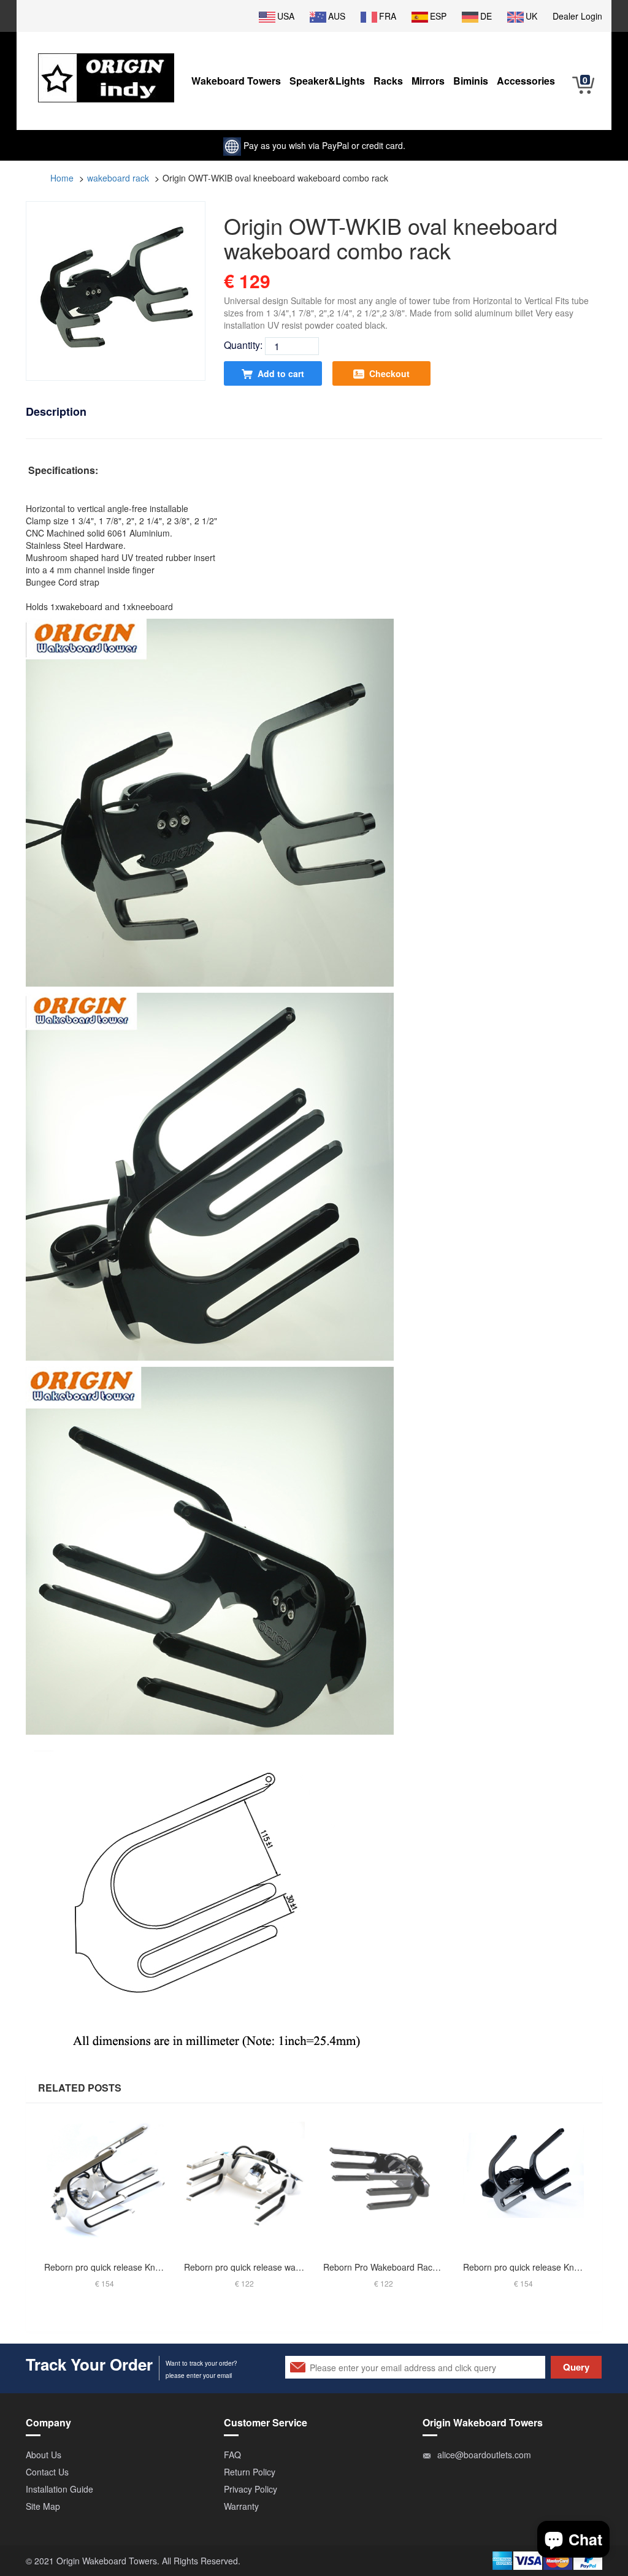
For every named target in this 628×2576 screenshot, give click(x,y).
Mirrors (428, 81)
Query (576, 2367)
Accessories (526, 81)
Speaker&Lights (327, 81)
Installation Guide (59, 2489)
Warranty (241, 2506)
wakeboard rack (118, 178)
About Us (44, 2455)
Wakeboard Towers (236, 81)
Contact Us (47, 2472)
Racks (388, 81)
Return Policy (250, 2472)
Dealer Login (577, 16)
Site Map (43, 2506)
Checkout (389, 373)
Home (62, 178)
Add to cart (281, 373)
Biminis (471, 81)
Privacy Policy (251, 2489)
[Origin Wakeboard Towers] (106, 69)
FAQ (232, 2455)
